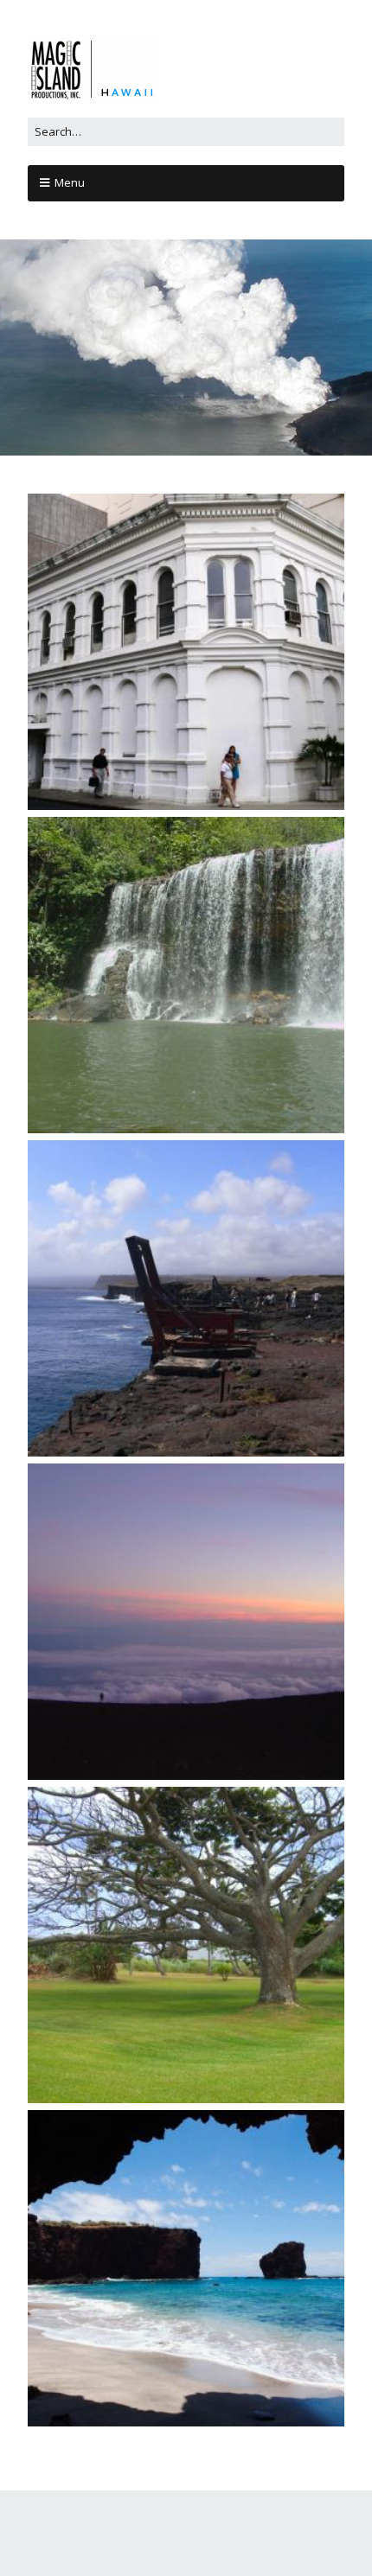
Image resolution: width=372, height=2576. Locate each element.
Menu (70, 182)
